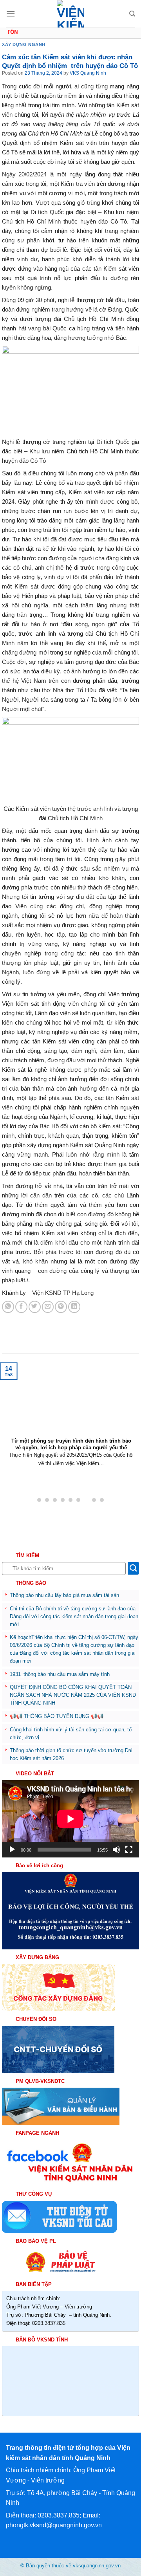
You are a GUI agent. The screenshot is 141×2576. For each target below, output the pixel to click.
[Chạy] (12, 1850)
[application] (70, 1819)
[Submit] (133, 1568)
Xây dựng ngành (24, 44)
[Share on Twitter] (35, 1307)
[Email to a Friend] (48, 1307)
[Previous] (5, 1421)
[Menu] (11, 14)
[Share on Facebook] (21, 1307)
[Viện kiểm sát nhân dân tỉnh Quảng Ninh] (70, 14)
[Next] (136, 1421)
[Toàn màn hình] (129, 1850)
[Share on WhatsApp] (8, 1307)
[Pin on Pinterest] (61, 1307)
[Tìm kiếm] (132, 14)
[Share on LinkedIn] (74, 1307)
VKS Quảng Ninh (88, 73)
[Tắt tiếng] (116, 1850)
